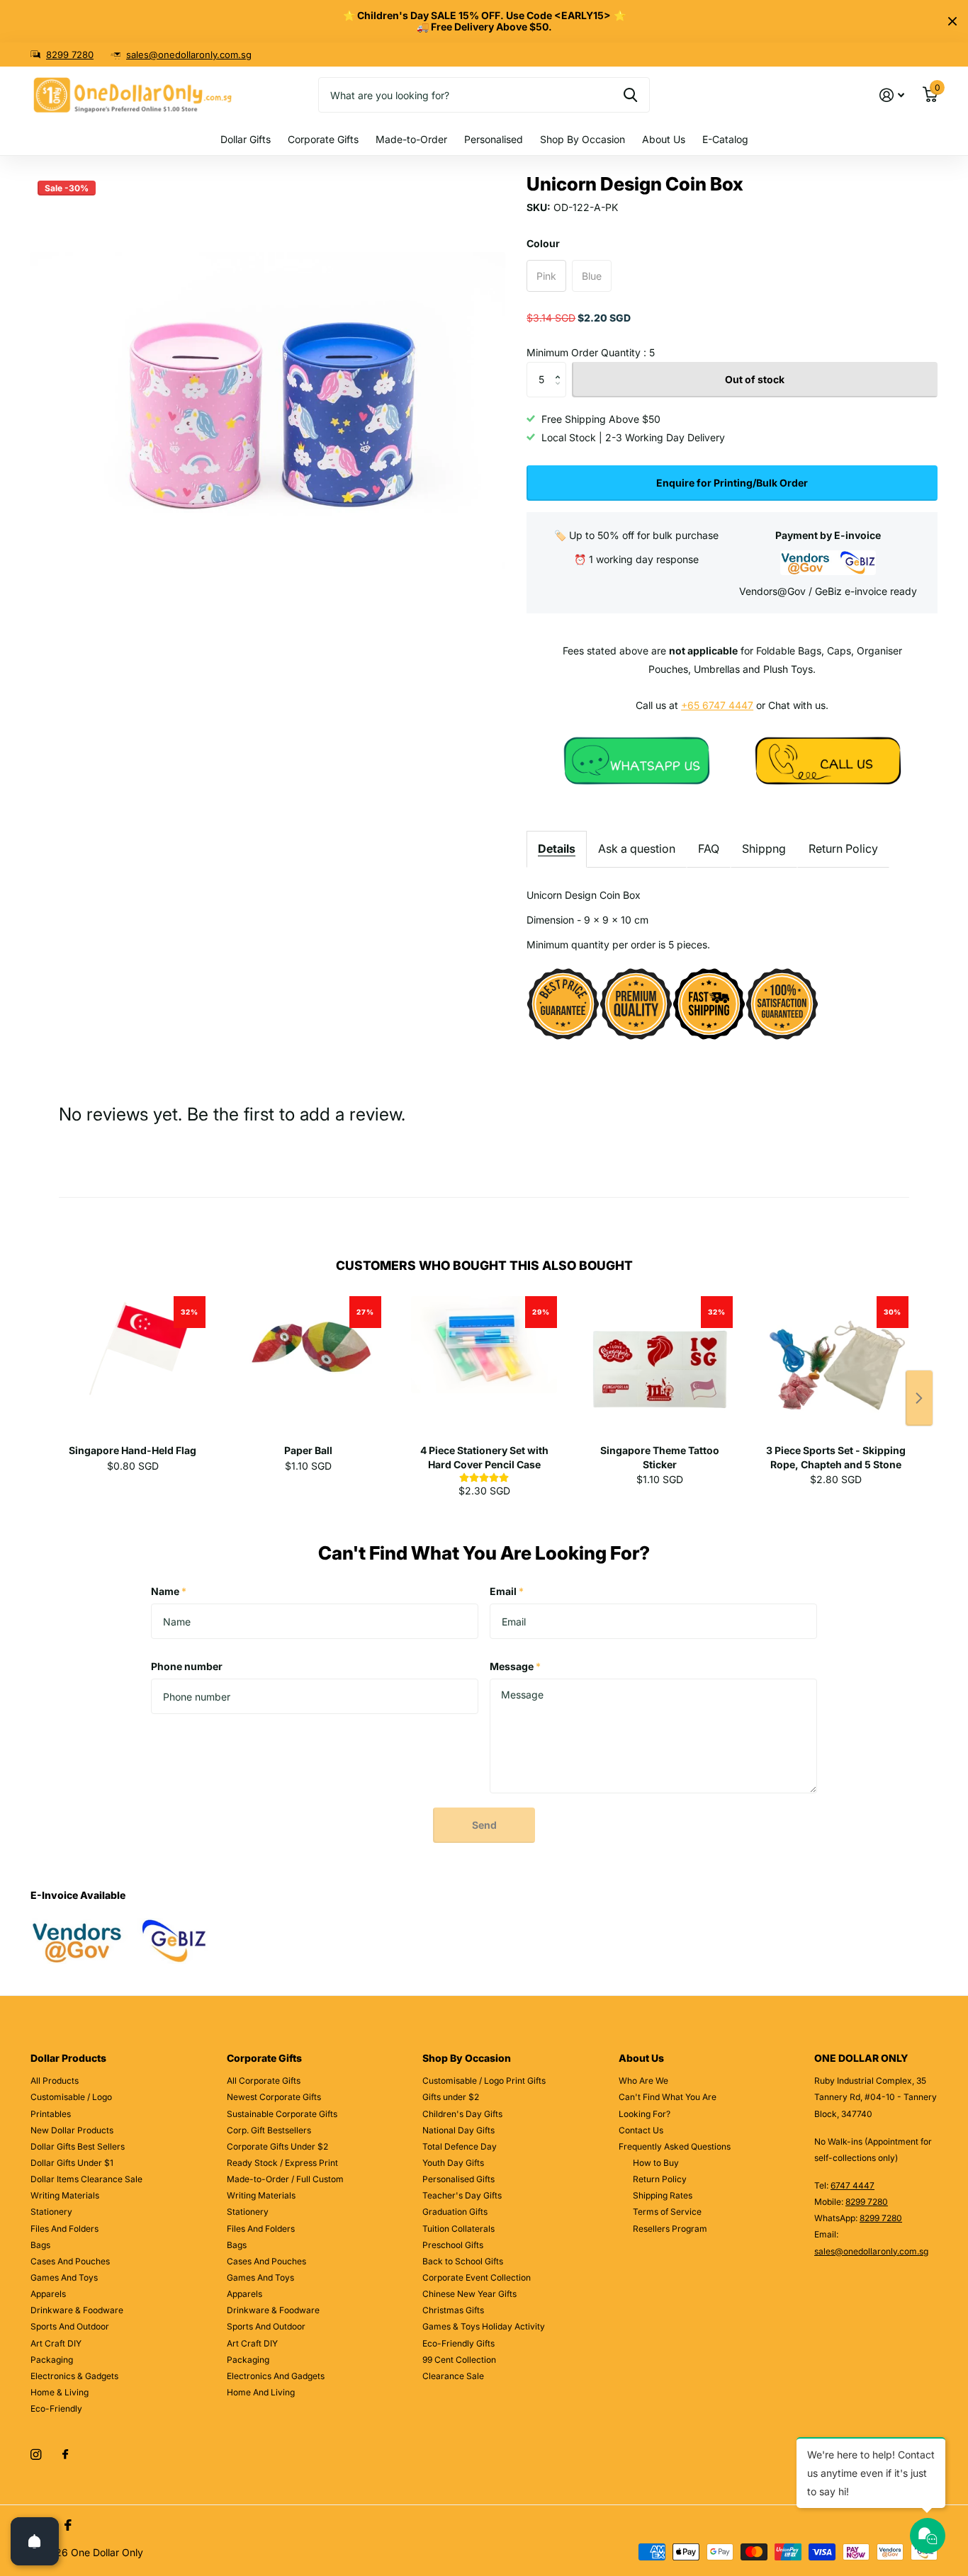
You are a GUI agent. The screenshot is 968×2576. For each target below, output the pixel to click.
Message (515, 1666)
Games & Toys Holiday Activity (484, 2326)
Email (507, 1591)
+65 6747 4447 (717, 705)
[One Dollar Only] (636, 760)
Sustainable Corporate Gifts (282, 2114)
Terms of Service (667, 2212)
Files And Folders (64, 2229)
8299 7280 (70, 55)
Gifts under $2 (451, 2097)
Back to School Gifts (463, 2261)
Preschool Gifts (453, 2245)
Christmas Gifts (453, 2310)
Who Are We (643, 2081)
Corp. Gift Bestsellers (269, 2130)
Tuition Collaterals (458, 2229)
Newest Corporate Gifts (274, 2097)
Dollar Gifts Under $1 (72, 2163)
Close (952, 21)
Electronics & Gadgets (74, 2376)
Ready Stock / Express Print (282, 2163)
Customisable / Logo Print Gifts (484, 2081)
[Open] (35, 2541)
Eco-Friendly (56, 2408)
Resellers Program (670, 2229)
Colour (543, 243)
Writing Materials (65, 2195)
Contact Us (641, 2130)
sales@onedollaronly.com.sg (189, 55)
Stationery (51, 2212)
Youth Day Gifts (453, 2163)
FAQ (709, 849)
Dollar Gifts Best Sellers (78, 2146)
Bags (40, 2245)
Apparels (48, 2294)
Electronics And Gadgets (276, 2376)
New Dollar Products (72, 2130)
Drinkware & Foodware (77, 2310)
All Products (55, 2081)
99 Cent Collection (459, 2360)
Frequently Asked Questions (675, 2146)
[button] (561, 367)
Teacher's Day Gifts (462, 2195)
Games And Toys (64, 2277)
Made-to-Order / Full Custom (285, 2179)
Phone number (187, 1666)
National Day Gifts (458, 2130)
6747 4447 (852, 2185)
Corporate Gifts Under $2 (277, 2146)
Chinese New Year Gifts (469, 2294)
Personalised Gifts (458, 2179)
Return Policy (843, 849)
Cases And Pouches (70, 2261)
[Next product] (919, 1398)
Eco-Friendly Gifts (458, 2343)
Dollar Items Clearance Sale (86, 2179)
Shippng (764, 849)
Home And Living (261, 2392)
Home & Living (60, 2392)
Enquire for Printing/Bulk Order (732, 483)
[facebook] (65, 2455)
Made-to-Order (411, 139)
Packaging (52, 2360)
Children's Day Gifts (462, 2114)
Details (557, 849)
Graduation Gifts (455, 2212)
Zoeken (630, 95)
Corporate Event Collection (477, 2277)
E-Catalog (725, 139)
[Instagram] (36, 2455)
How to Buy (656, 2163)
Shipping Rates (663, 2195)
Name (169, 1591)
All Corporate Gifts (264, 2081)
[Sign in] (892, 95)
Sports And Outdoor (70, 2326)
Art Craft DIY (56, 2343)
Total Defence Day (460, 2146)
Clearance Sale (453, 2376)
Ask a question (637, 849)
